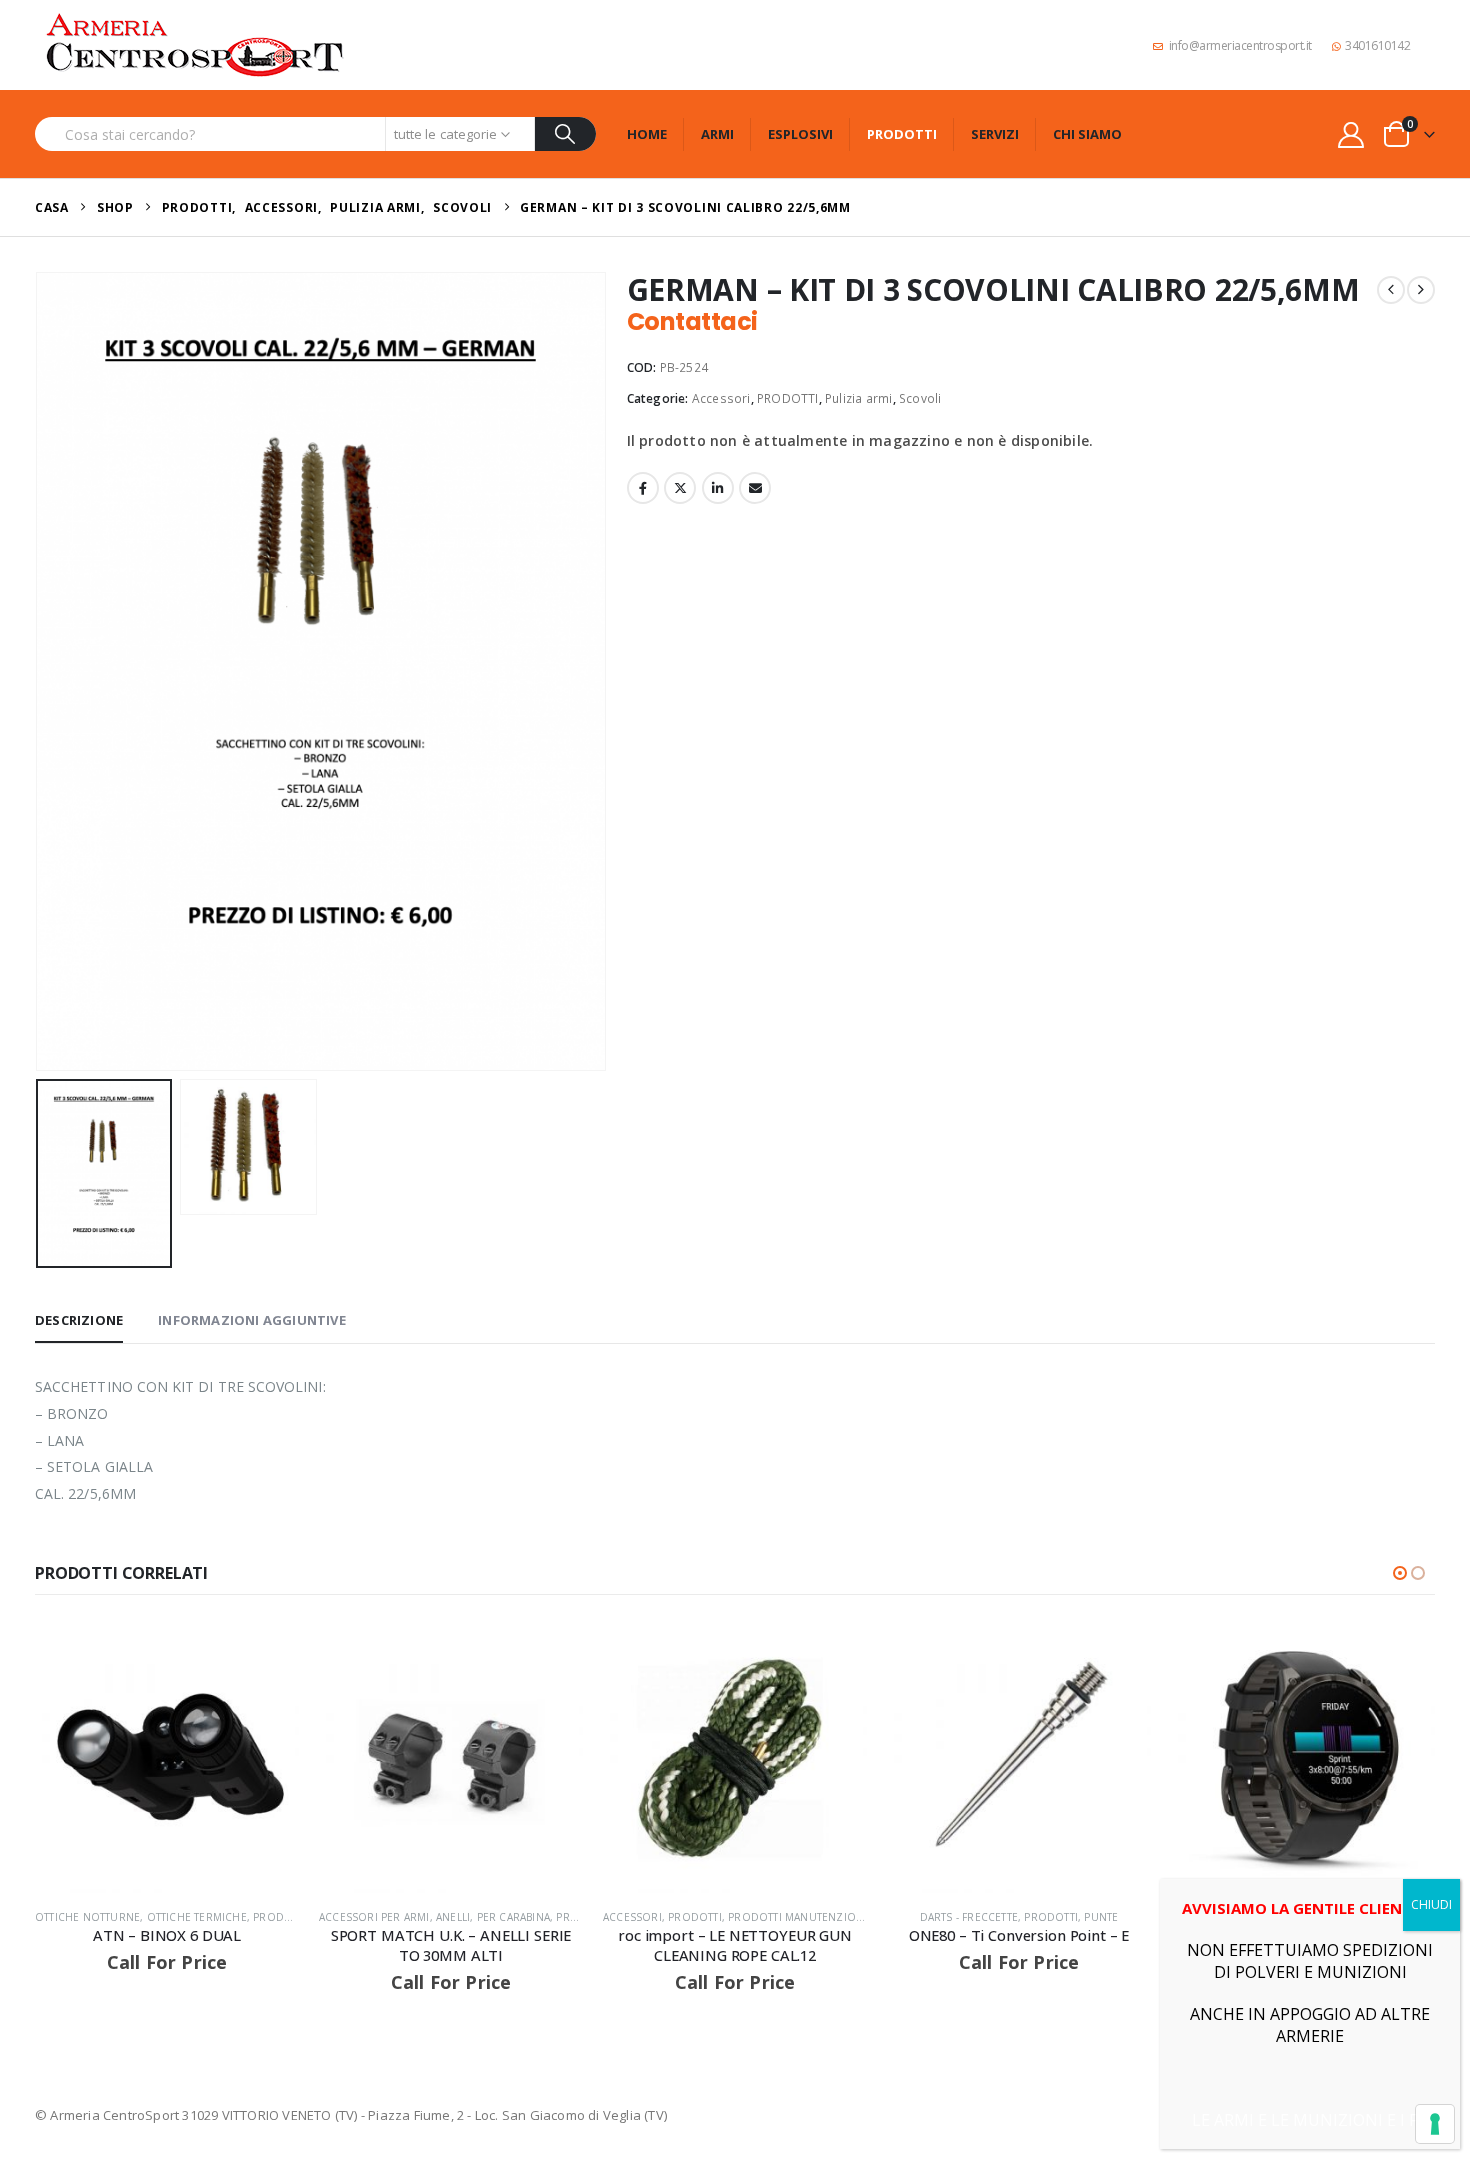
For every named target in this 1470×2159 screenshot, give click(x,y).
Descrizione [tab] (79, 1320)
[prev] (1391, 290)
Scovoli (920, 398)
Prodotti (902, 134)
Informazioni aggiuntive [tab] (252, 1320)
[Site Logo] (195, 45)
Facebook (643, 488)
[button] (40, 671)
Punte (1101, 1917)
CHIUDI (1431, 1904)
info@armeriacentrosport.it (1240, 45)
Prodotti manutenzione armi (813, 1917)
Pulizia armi (858, 398)
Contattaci (692, 321)
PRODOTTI (788, 398)
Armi (717, 134)
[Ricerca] (565, 134)
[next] (1421, 290)
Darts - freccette (969, 1917)
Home (647, 134)
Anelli (453, 1917)
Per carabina (513, 1917)
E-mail (755, 488)
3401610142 (1377, 45)
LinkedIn (718, 488)
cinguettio (680, 488)
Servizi (995, 134)
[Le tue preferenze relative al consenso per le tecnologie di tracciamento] (1435, 2124)
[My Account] (1351, 134)
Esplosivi (800, 134)
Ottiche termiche (197, 1917)
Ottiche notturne (87, 1917)
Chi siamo (1087, 134)
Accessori (721, 398)
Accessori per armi (374, 1917)
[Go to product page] (167, 1761)
